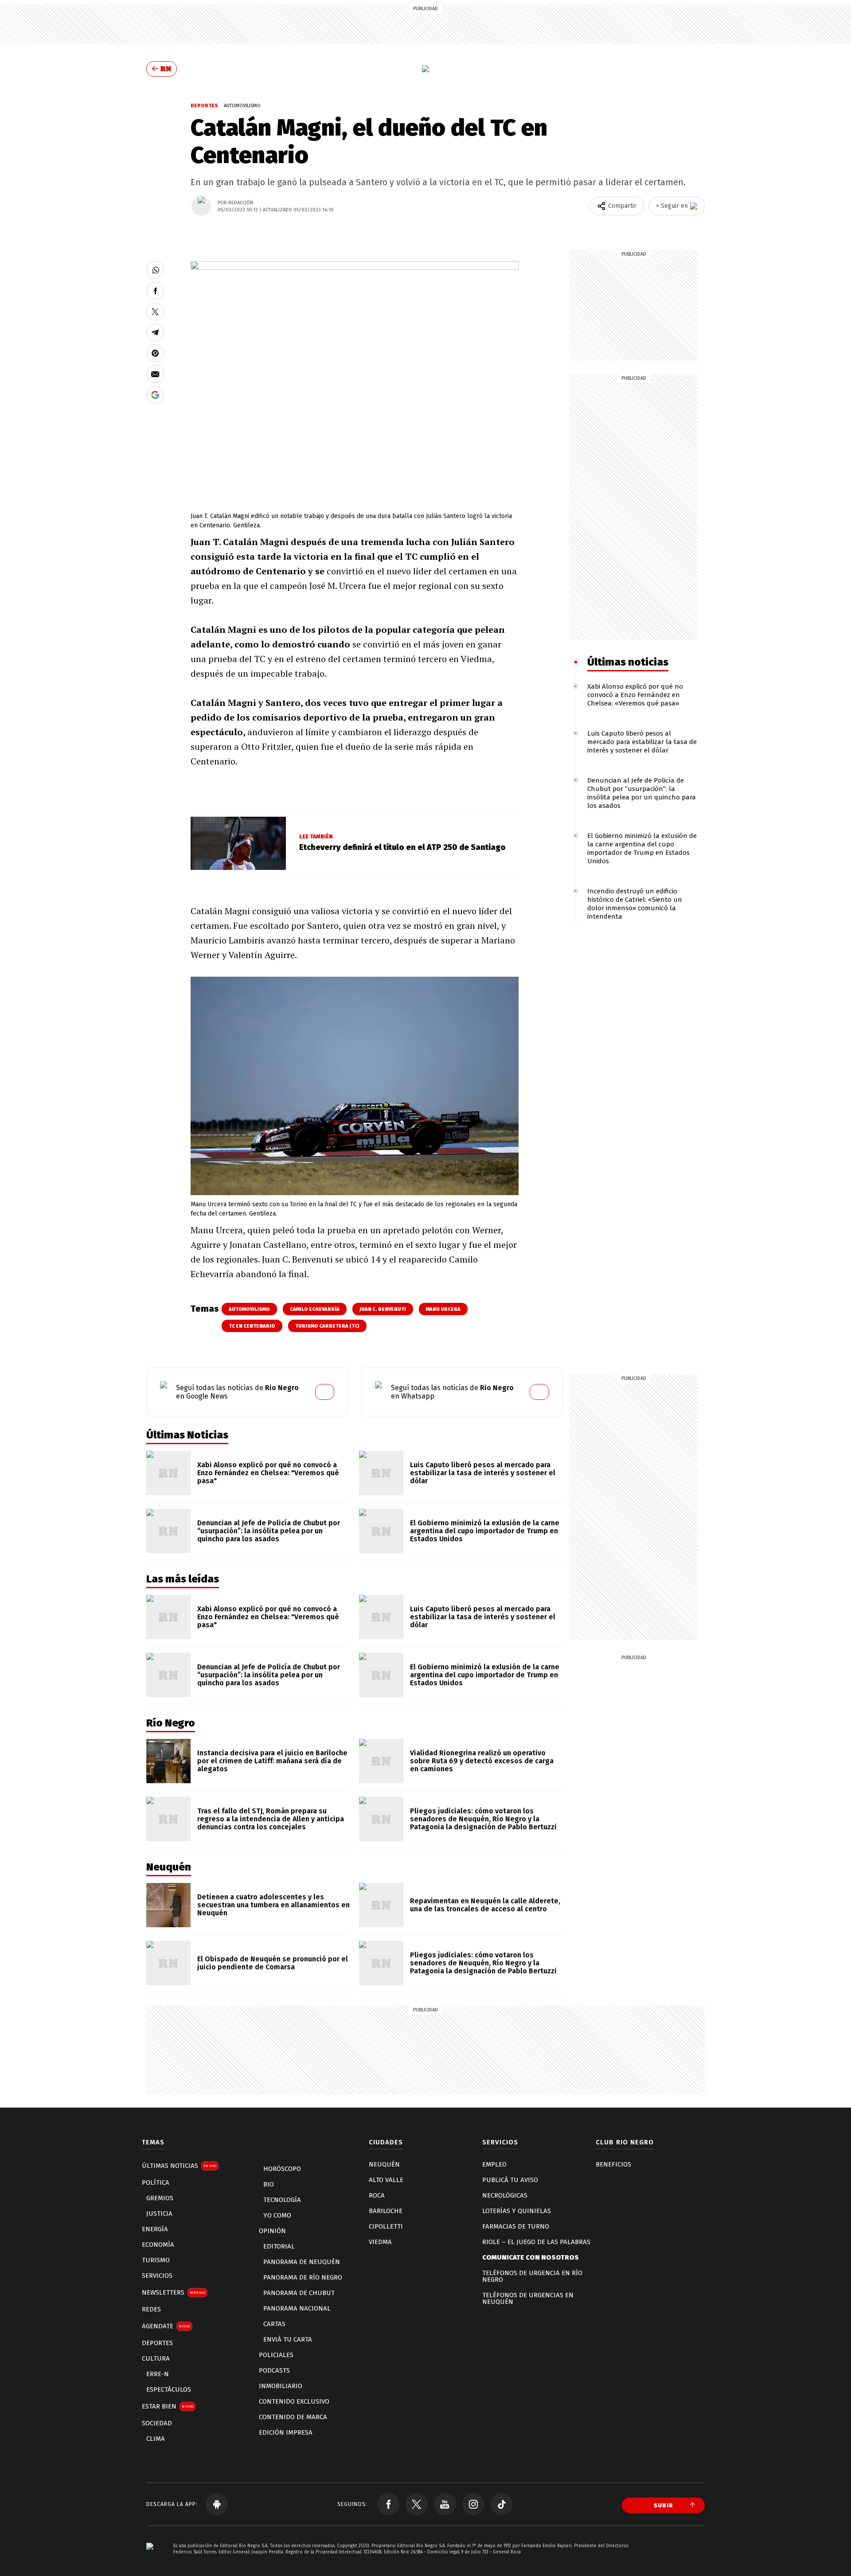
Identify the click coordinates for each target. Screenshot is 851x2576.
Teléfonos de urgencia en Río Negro (532, 2276)
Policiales (276, 2355)
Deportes (205, 106)
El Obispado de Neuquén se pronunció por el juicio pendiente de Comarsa (273, 1963)
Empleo (494, 2164)
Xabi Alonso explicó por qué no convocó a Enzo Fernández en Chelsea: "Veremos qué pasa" (268, 1473)
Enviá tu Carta (288, 2339)
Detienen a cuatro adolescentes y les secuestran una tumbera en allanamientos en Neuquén (273, 1905)
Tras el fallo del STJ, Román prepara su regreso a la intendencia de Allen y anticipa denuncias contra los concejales (271, 1819)
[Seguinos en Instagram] (473, 2504)
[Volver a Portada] (162, 69)
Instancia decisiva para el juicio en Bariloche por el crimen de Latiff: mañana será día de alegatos (272, 1761)
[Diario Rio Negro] (150, 2559)
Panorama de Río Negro (303, 2277)
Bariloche (386, 2211)
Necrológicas (505, 2195)
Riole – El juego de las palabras (536, 2242)
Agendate (166, 2326)
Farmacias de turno (516, 2226)
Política (156, 2182)
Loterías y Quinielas (517, 2211)
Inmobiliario (281, 2386)
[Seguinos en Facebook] (388, 2504)
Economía (158, 2245)
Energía (155, 2229)
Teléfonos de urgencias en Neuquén (528, 2298)
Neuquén (384, 2164)
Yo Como (277, 2215)
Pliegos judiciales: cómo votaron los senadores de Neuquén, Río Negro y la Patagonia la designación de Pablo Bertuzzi (483, 1819)
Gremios (160, 2198)
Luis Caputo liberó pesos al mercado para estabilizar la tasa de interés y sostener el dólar (642, 742)
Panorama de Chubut (299, 2293)
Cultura (156, 2358)
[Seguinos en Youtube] (445, 2504)
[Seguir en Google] (155, 395)
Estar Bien (168, 2406)
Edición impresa (286, 2432)
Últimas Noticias (179, 2166)
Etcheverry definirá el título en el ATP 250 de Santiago (402, 847)
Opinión (272, 2231)
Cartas (274, 2324)
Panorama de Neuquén (302, 2262)
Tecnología (282, 2200)
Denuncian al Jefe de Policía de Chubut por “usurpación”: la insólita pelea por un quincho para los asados (642, 793)
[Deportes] (425, 69)
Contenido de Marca (293, 2417)
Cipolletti (386, 2226)
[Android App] (217, 2504)
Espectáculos (169, 2389)
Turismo (156, 2260)
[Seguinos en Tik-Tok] (502, 2504)
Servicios (157, 2276)
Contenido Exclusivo (294, 2401)
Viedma (380, 2242)
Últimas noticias (628, 662)
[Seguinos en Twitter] (417, 2504)
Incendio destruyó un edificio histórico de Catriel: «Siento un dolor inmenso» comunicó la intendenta (635, 904)
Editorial (279, 2246)
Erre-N (158, 2374)
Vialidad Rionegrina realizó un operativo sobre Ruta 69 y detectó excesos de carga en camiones (482, 1761)
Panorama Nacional (297, 2308)
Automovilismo (242, 106)
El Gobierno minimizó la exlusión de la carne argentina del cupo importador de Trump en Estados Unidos (642, 848)
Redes (151, 2309)
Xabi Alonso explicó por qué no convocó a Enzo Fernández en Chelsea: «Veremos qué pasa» (635, 695)
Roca (377, 2195)
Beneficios (613, 2164)
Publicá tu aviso (510, 2180)
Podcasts (274, 2370)
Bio (269, 2184)
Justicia (159, 2214)
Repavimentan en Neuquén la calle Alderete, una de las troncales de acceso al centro (485, 1905)
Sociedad (157, 2423)
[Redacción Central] (201, 206)
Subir (664, 2505)
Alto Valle (386, 2180)
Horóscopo (282, 2169)
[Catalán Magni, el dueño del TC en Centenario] (155, 270)
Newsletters (174, 2292)
